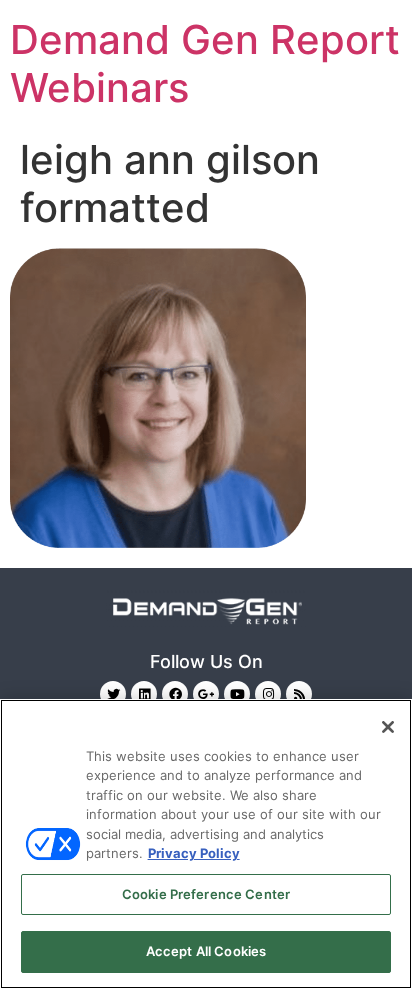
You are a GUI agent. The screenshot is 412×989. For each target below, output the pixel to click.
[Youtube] (237, 694)
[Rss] (299, 694)
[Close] (388, 727)
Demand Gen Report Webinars (205, 63)
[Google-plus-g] (206, 694)
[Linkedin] (144, 694)
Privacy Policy (194, 853)
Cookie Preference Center (206, 894)
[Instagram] (268, 694)
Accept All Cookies (206, 951)
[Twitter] (113, 694)
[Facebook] (175, 694)
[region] (206, 844)
